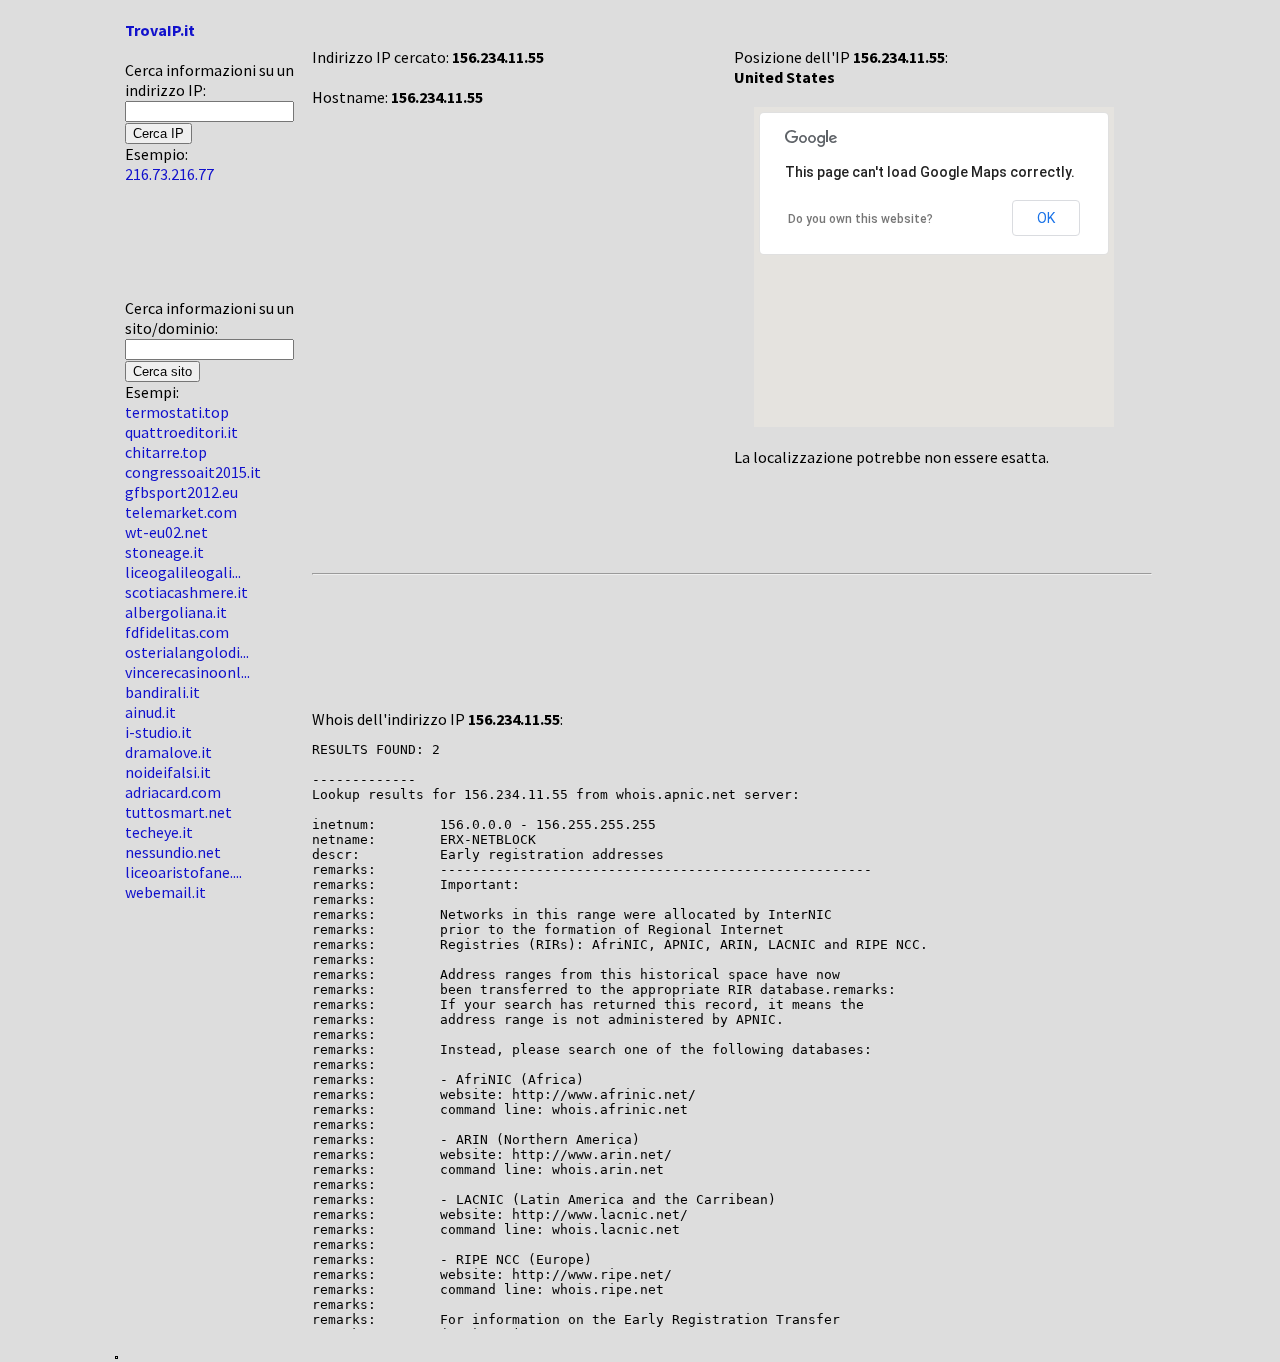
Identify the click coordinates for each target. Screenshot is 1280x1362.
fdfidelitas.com (177, 632)
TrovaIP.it (160, 30)
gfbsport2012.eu (181, 492)
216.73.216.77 (169, 174)
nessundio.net (173, 852)
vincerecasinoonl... (187, 672)
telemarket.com (181, 512)
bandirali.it (162, 692)
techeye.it (159, 832)
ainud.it (150, 712)
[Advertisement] (185, 249)
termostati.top (177, 412)
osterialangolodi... (187, 652)
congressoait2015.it (193, 472)
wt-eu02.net (166, 532)
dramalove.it (168, 752)
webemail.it (165, 892)
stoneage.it (164, 552)
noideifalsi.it (168, 772)
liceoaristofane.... (183, 872)
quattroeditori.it (181, 432)
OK (1046, 218)
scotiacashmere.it (186, 592)
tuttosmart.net (178, 812)
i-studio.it (158, 732)
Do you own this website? (860, 219)
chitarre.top (166, 452)
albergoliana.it (176, 612)
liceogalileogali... (183, 572)
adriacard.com (173, 792)
